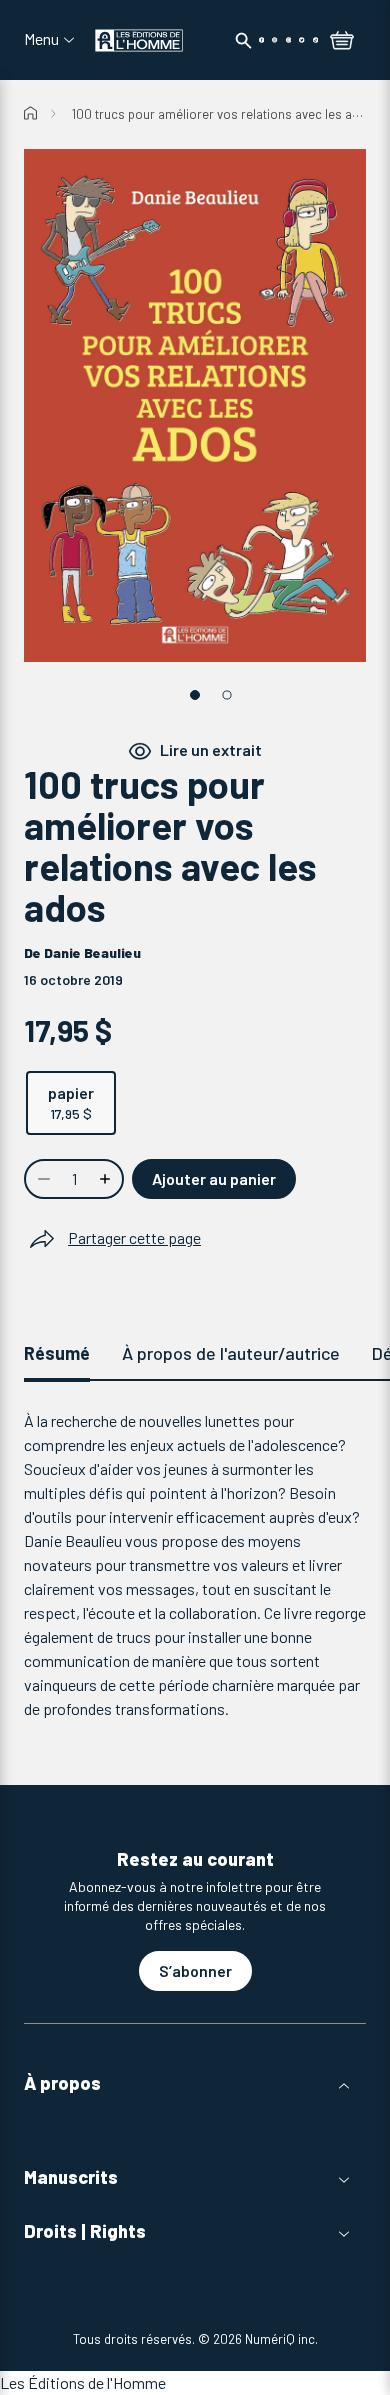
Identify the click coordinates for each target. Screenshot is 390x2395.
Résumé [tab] (57, 1353)
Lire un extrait (211, 749)
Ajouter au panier (214, 1178)
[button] (195, 2083)
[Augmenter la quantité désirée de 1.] (107, 1179)
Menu (41, 39)
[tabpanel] (195, 1565)
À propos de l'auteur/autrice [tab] (231, 1353)
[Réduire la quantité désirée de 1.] (42, 1179)
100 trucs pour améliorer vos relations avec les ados (223, 114)
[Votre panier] (342, 42)
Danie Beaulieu (92, 952)
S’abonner (195, 1970)
